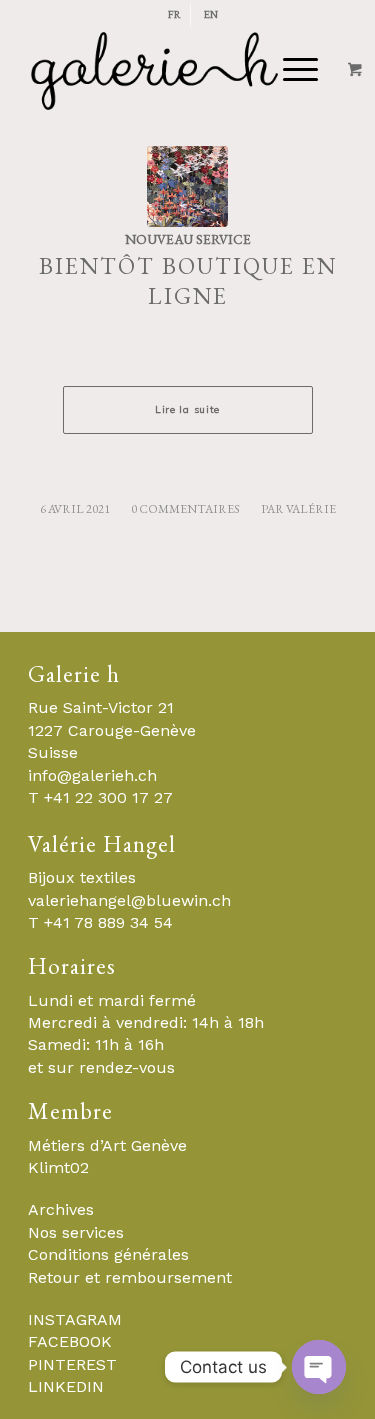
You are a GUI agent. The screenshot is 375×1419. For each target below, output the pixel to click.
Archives (61, 1209)
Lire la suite (187, 409)
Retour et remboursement (130, 1277)
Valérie (311, 509)
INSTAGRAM (75, 1319)
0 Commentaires (185, 509)
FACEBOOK (70, 1341)
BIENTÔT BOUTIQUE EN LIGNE (188, 281)
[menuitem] (174, 15)
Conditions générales (108, 1254)
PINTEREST (72, 1364)
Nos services (76, 1232)
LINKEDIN (66, 1386)
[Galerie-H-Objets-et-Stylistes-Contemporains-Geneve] (155, 70)
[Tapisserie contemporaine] (187, 186)
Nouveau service (188, 239)
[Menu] (222, 70)
